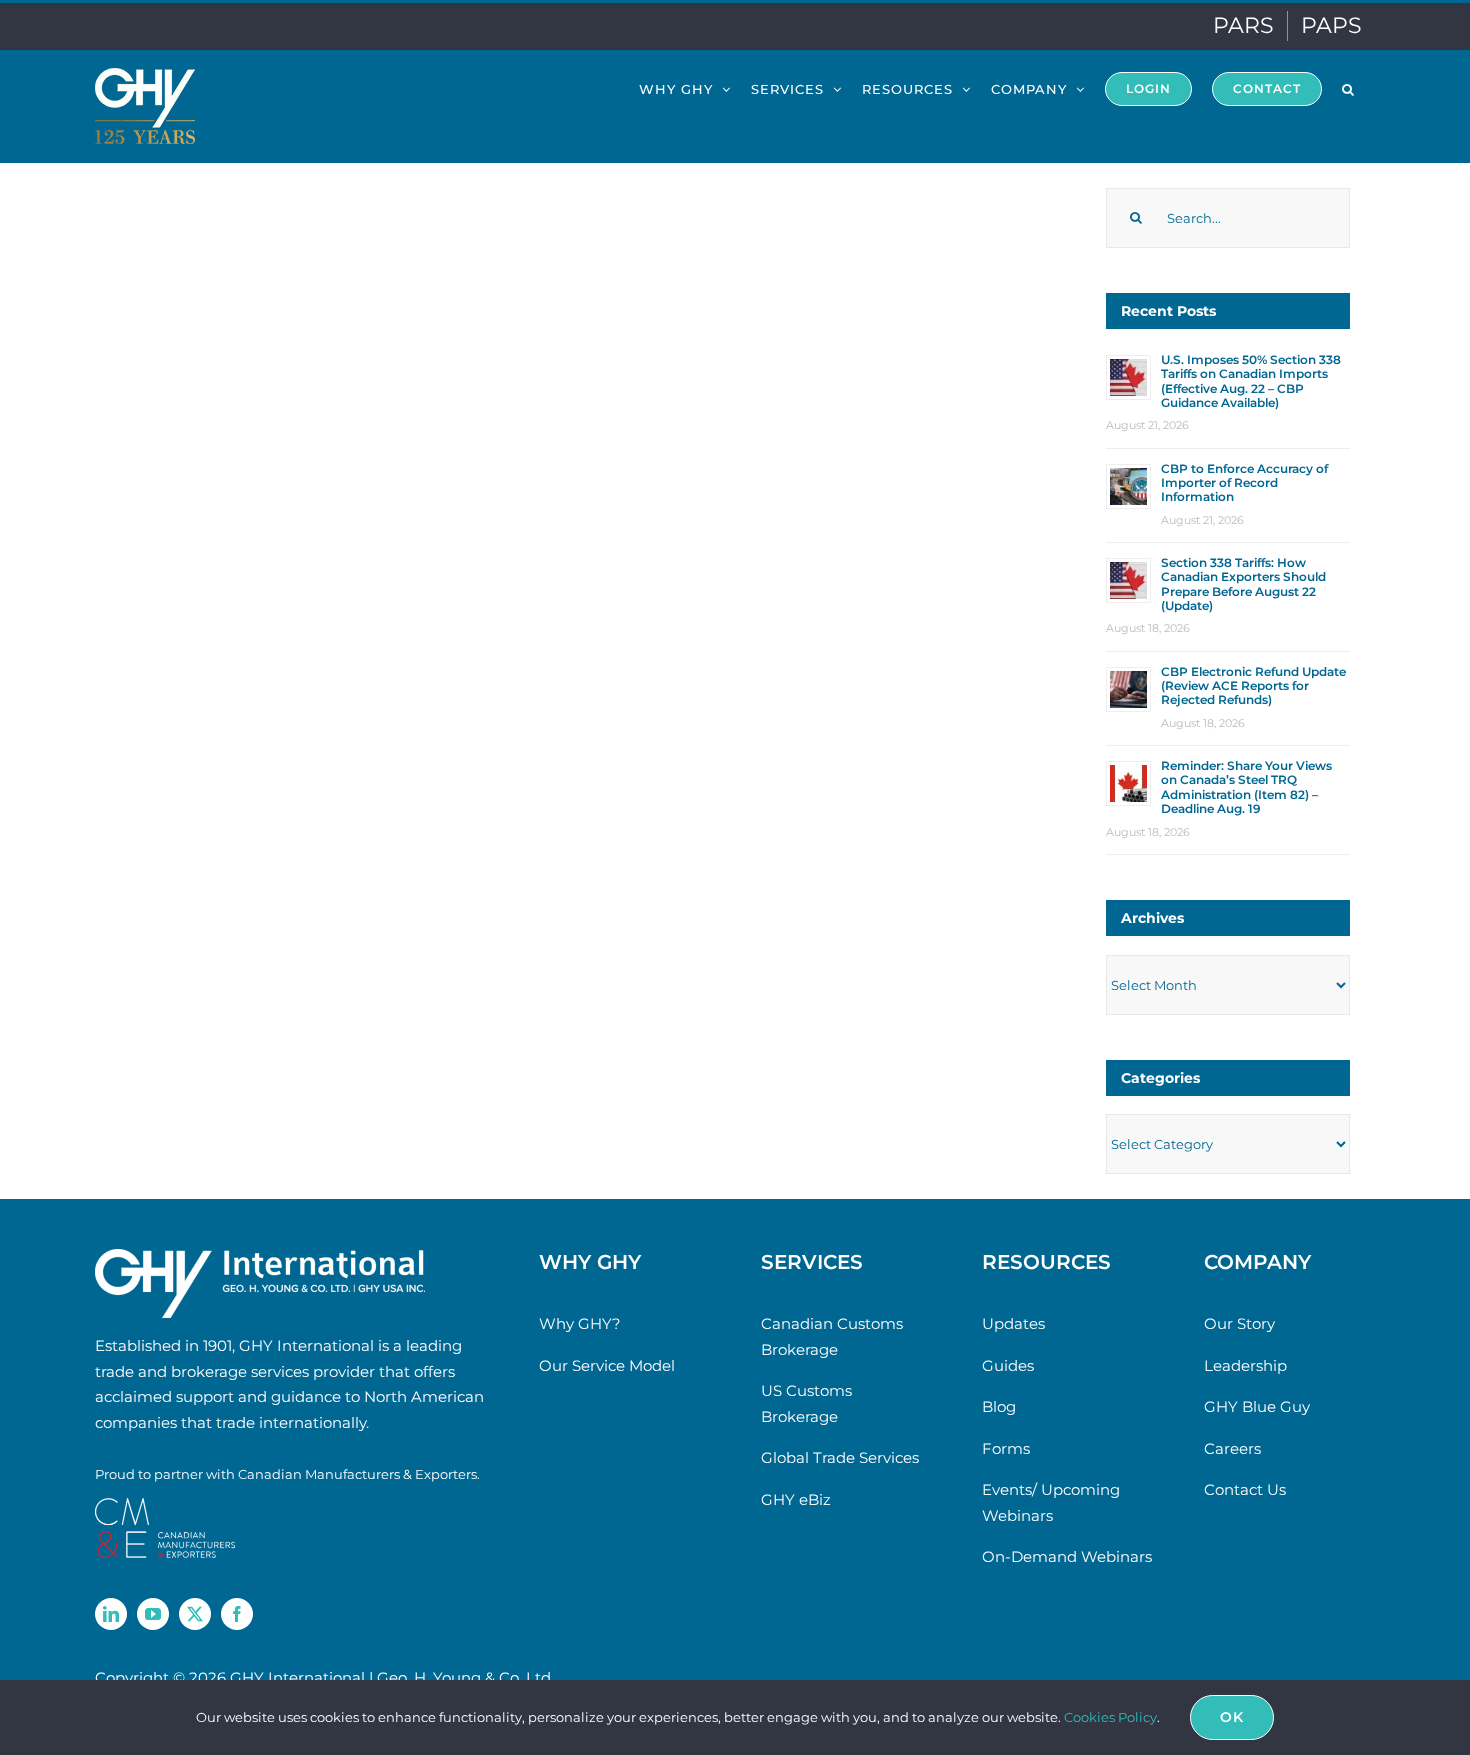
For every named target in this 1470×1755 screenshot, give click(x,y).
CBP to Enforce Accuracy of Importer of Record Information (1244, 483)
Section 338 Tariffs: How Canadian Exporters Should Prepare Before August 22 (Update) (1243, 584)
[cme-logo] (165, 1505)
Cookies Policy (1110, 1717)
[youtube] (153, 1614)
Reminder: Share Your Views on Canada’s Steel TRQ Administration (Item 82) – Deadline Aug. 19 (1246, 787)
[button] (1348, 88)
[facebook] (237, 1614)
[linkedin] (111, 1614)
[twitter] (195, 1614)
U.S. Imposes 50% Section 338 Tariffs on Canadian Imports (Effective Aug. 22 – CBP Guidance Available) (1251, 381)
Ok (1232, 1717)
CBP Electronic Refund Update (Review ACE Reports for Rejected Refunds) (1253, 686)
